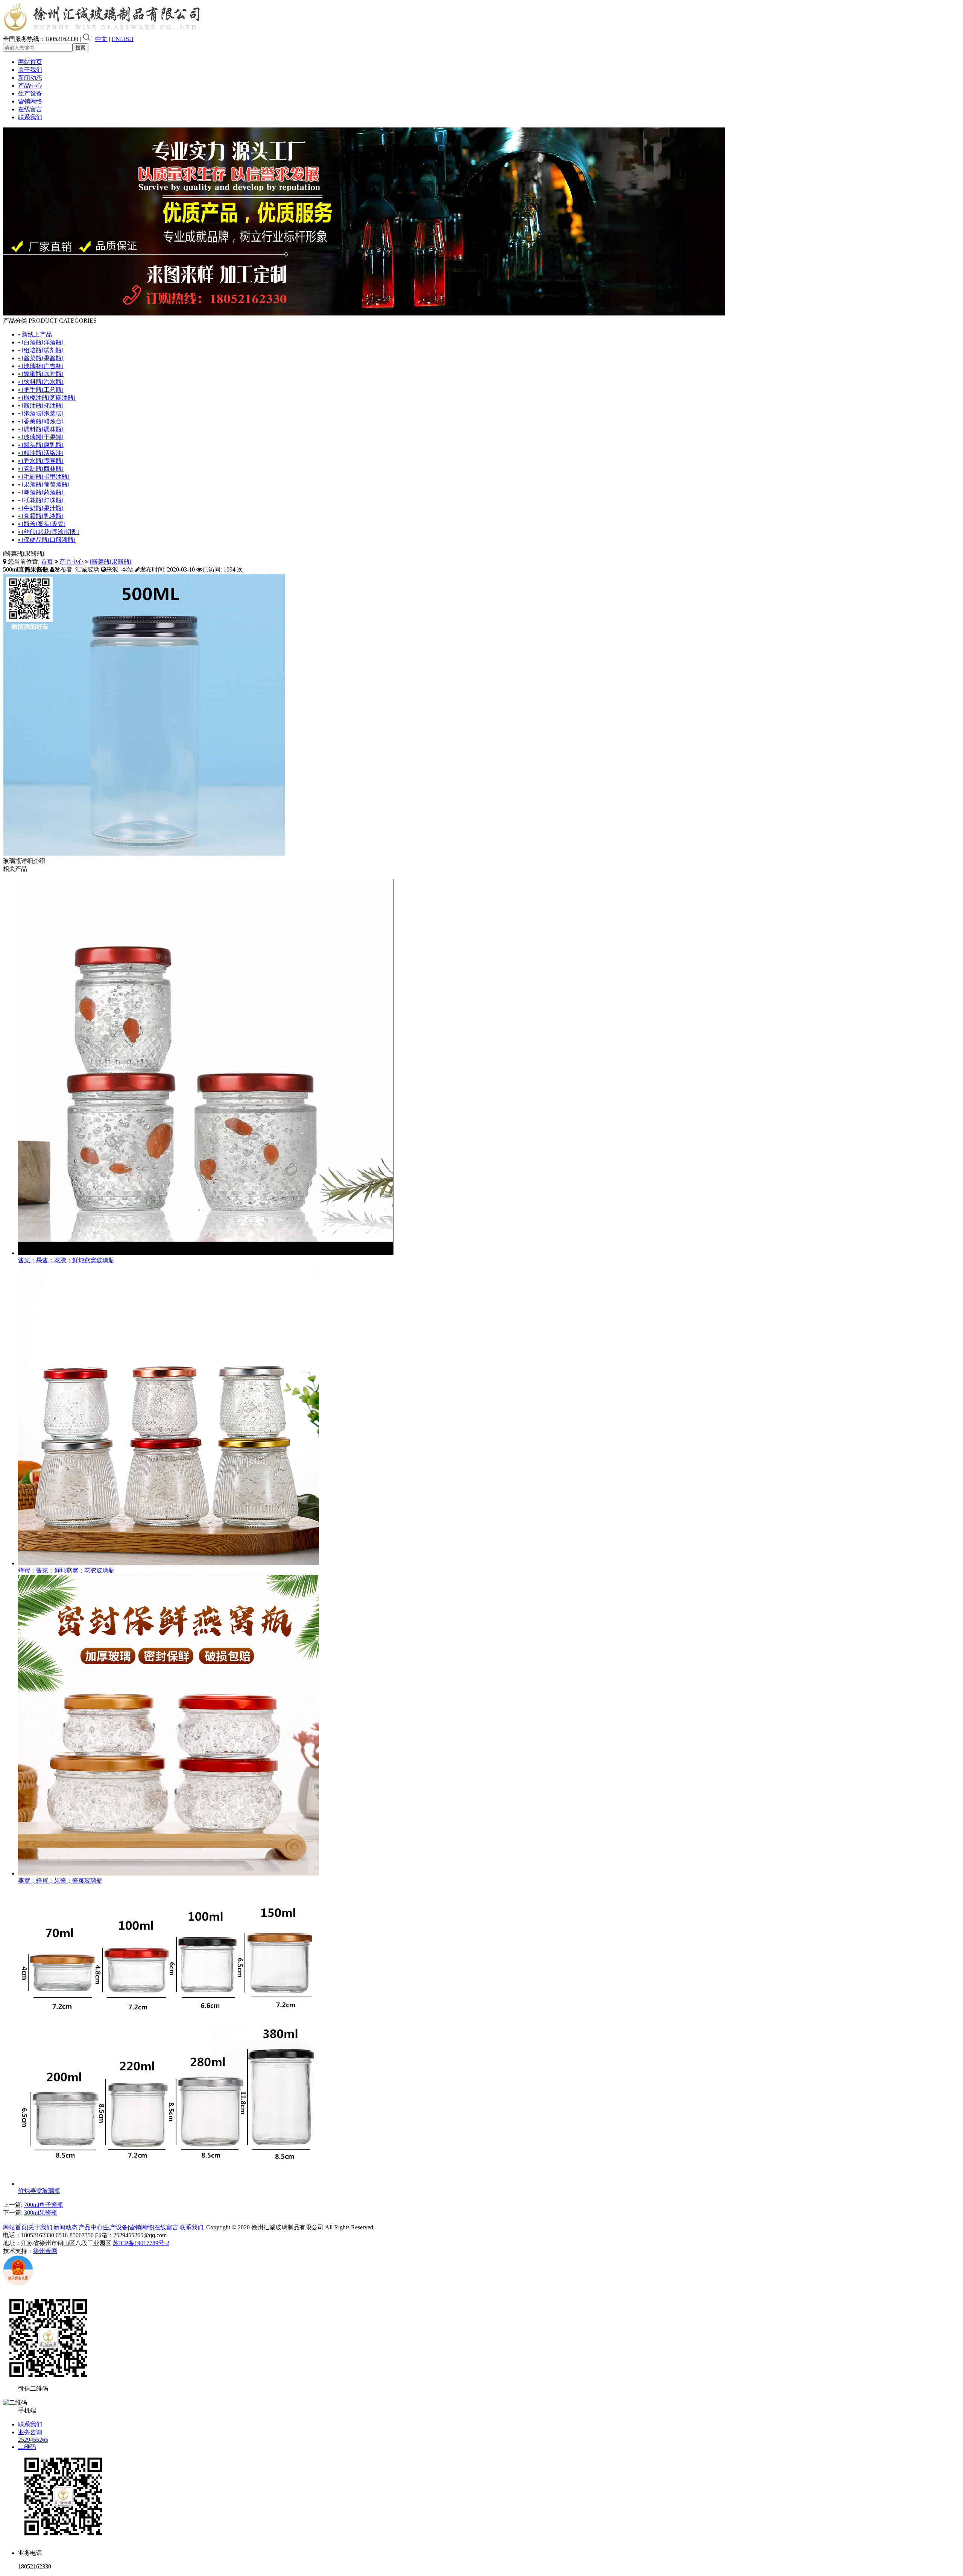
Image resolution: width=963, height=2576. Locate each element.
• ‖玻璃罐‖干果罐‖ (41, 437)
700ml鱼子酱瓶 (44, 2205)
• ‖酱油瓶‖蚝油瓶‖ (41, 406)
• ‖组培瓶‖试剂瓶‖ (41, 350)
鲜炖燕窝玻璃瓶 (39, 2191)
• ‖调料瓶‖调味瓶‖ (41, 429)
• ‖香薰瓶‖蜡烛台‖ (41, 421)
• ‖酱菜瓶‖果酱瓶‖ (41, 358)
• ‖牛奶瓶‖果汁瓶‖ (41, 508)
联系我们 (30, 117)
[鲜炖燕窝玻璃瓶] (169, 2184)
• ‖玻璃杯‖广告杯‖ (41, 366)
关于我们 (30, 70)
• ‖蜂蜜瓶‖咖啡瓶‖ (41, 374)
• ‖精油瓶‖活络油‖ (41, 453)
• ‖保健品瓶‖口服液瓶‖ (47, 540)
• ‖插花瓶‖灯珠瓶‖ (41, 500)
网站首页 (30, 62)
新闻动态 (30, 78)
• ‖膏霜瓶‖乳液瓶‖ (41, 516)
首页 (47, 562)
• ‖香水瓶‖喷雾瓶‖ (41, 461)
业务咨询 (30, 2432)
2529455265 (33, 2440)
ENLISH (123, 39)
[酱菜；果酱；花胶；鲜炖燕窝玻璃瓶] (206, 1253)
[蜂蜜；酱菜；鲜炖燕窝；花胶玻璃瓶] (169, 1563)
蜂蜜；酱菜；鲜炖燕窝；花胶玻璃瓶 (66, 1570)
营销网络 (30, 101)
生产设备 (30, 93)
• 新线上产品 (35, 334)
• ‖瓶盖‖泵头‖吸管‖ (42, 524)
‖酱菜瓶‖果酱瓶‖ (111, 562)
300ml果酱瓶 (41, 2213)
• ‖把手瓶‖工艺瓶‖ (41, 390)
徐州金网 (45, 2251)
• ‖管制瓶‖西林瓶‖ (41, 469)
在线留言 (30, 109)
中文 (101, 39)
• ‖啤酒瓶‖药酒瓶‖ (41, 492)
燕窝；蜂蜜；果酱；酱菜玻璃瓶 (60, 1881)
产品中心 (30, 86)
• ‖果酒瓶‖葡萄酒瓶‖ (44, 484)
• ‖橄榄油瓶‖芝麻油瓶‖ (47, 398)
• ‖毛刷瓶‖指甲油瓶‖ (44, 477)
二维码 (27, 2447)
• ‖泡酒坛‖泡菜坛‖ (41, 413)
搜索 (81, 48)
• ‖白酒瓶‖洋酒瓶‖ (41, 342)
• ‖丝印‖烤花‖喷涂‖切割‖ (49, 532)
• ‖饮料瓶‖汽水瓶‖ (41, 382)
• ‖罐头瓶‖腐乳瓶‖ (41, 445)
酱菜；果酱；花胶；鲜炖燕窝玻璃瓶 (66, 1260)
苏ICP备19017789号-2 (141, 2243)
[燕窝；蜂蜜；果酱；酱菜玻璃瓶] (169, 1873)
